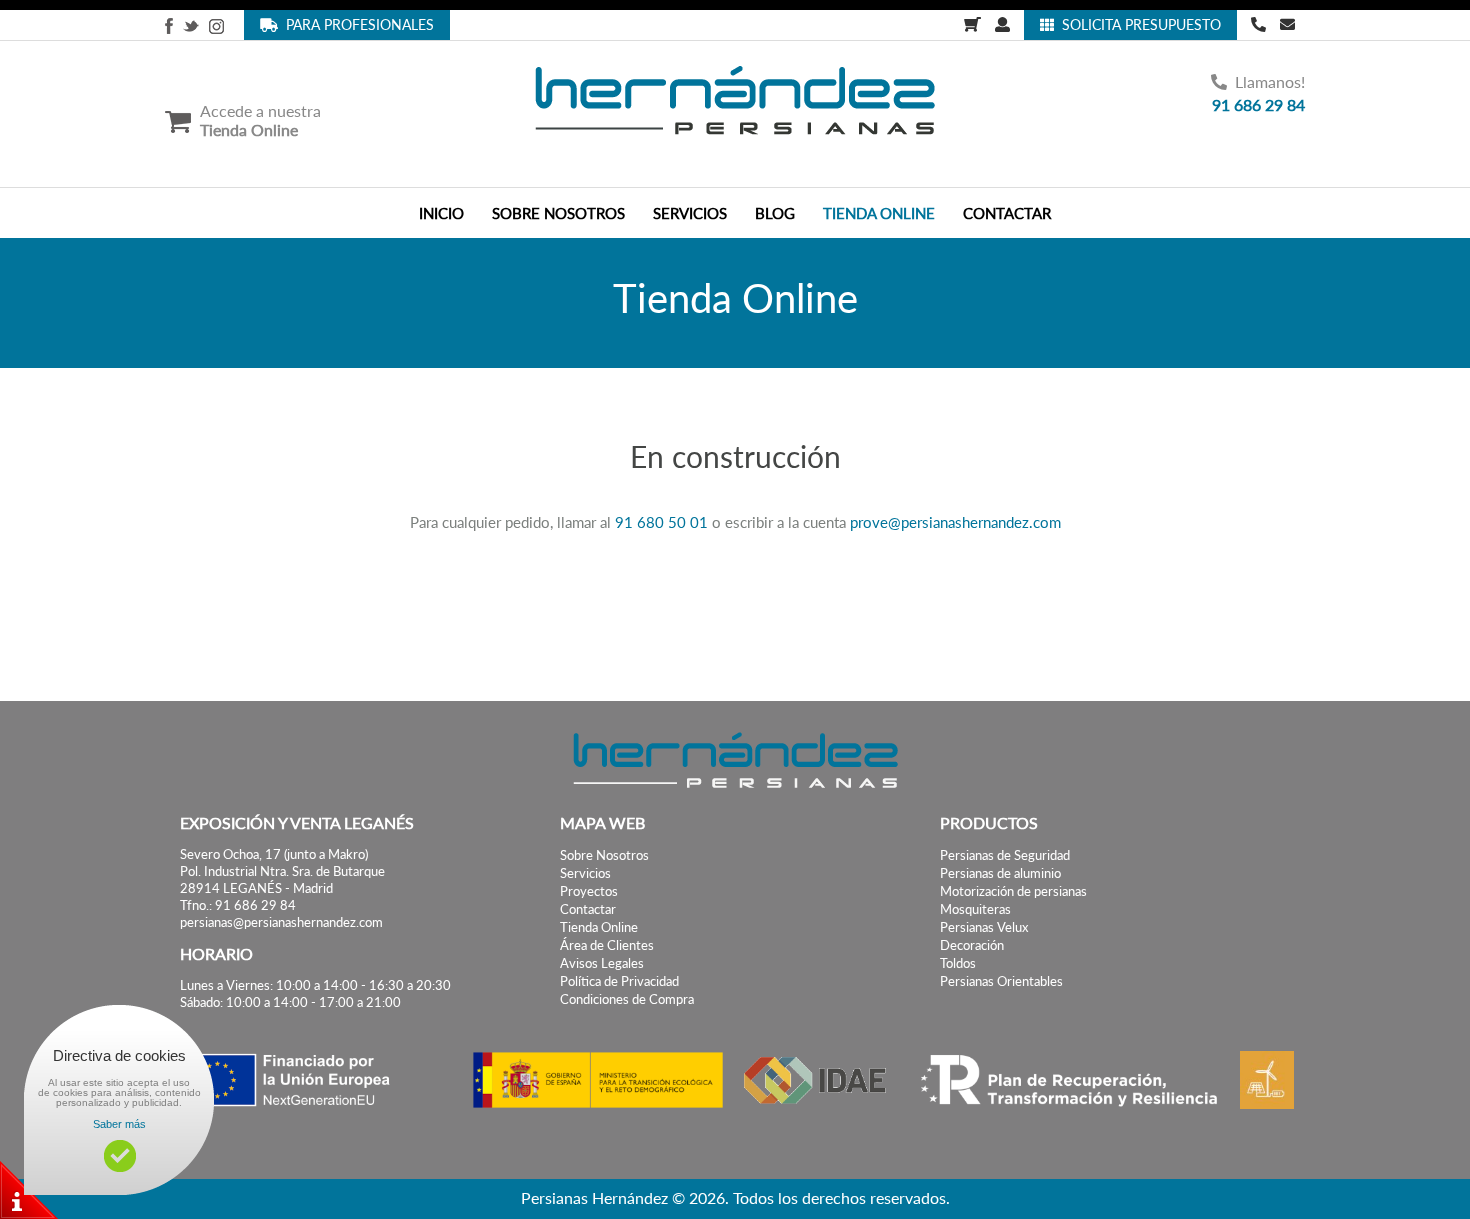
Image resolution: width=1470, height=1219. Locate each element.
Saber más (119, 1124)
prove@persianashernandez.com (955, 522)
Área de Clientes (607, 945)
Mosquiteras (975, 909)
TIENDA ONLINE (879, 213)
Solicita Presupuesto (1137, 24)
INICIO (441, 213)
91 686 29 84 (1258, 104)
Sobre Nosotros (604, 855)
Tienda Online (599, 927)
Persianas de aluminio (1000, 873)
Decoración (972, 945)
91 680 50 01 (661, 522)
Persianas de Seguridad (1005, 855)
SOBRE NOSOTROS (558, 213)
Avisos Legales (602, 963)
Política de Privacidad (619, 981)
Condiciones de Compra (627, 999)
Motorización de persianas (1013, 891)
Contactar (588, 909)
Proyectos (589, 891)
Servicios (585, 873)
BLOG (775, 213)
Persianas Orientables (1001, 981)
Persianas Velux (984, 927)
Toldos (958, 963)
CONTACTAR (1007, 213)
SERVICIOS (690, 213)
